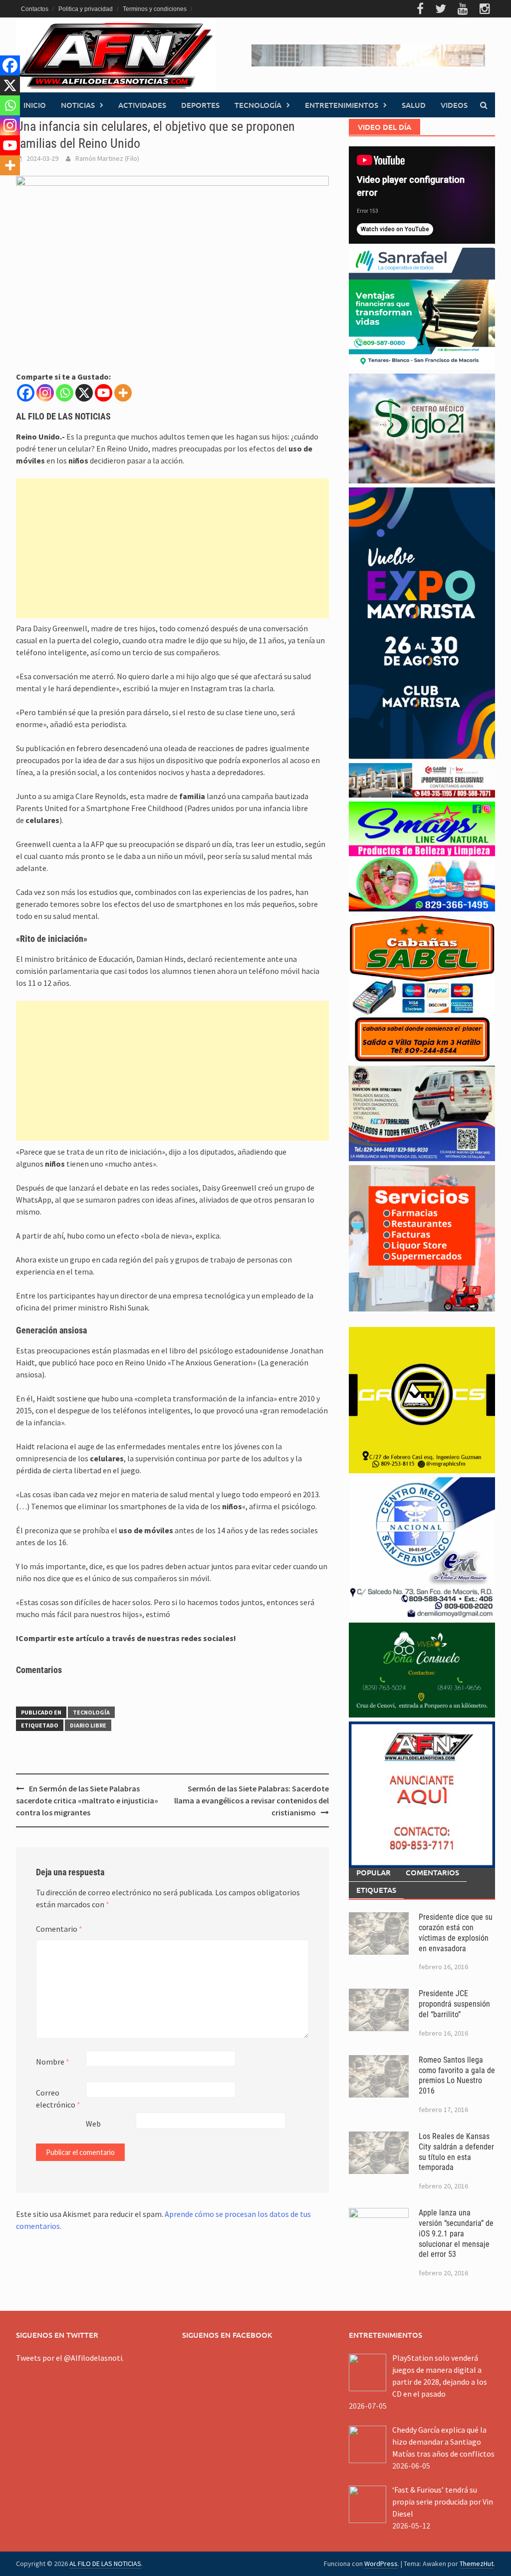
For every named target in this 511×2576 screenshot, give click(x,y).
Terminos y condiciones (155, 9)
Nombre (53, 2062)
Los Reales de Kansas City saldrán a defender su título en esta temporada (456, 2152)
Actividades (142, 105)
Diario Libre (88, 1725)
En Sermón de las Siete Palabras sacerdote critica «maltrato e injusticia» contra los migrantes (87, 1800)
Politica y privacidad (86, 9)
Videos (454, 105)
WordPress (381, 2564)
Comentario (59, 1929)
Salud (414, 105)
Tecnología (258, 105)
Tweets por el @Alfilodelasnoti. (70, 2358)
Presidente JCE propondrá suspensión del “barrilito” (454, 2004)
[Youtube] (104, 393)
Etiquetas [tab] (376, 1890)
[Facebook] (26, 393)
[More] (123, 393)
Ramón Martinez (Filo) (107, 158)
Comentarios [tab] (432, 1872)
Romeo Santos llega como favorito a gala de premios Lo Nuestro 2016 (457, 2075)
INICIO (35, 105)
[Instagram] (45, 393)
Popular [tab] (374, 1872)
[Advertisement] (172, 548)
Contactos (35, 9)
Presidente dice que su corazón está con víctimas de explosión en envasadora (456, 1932)
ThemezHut (477, 2564)
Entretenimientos (342, 105)
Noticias (78, 105)
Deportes (200, 105)
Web (93, 2124)
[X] (84, 393)
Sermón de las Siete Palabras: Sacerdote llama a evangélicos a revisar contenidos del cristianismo (252, 1800)
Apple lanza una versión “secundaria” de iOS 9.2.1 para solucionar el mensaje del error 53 (456, 2233)
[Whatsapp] (65, 393)
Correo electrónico (58, 2099)
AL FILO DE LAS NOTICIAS (105, 2564)
